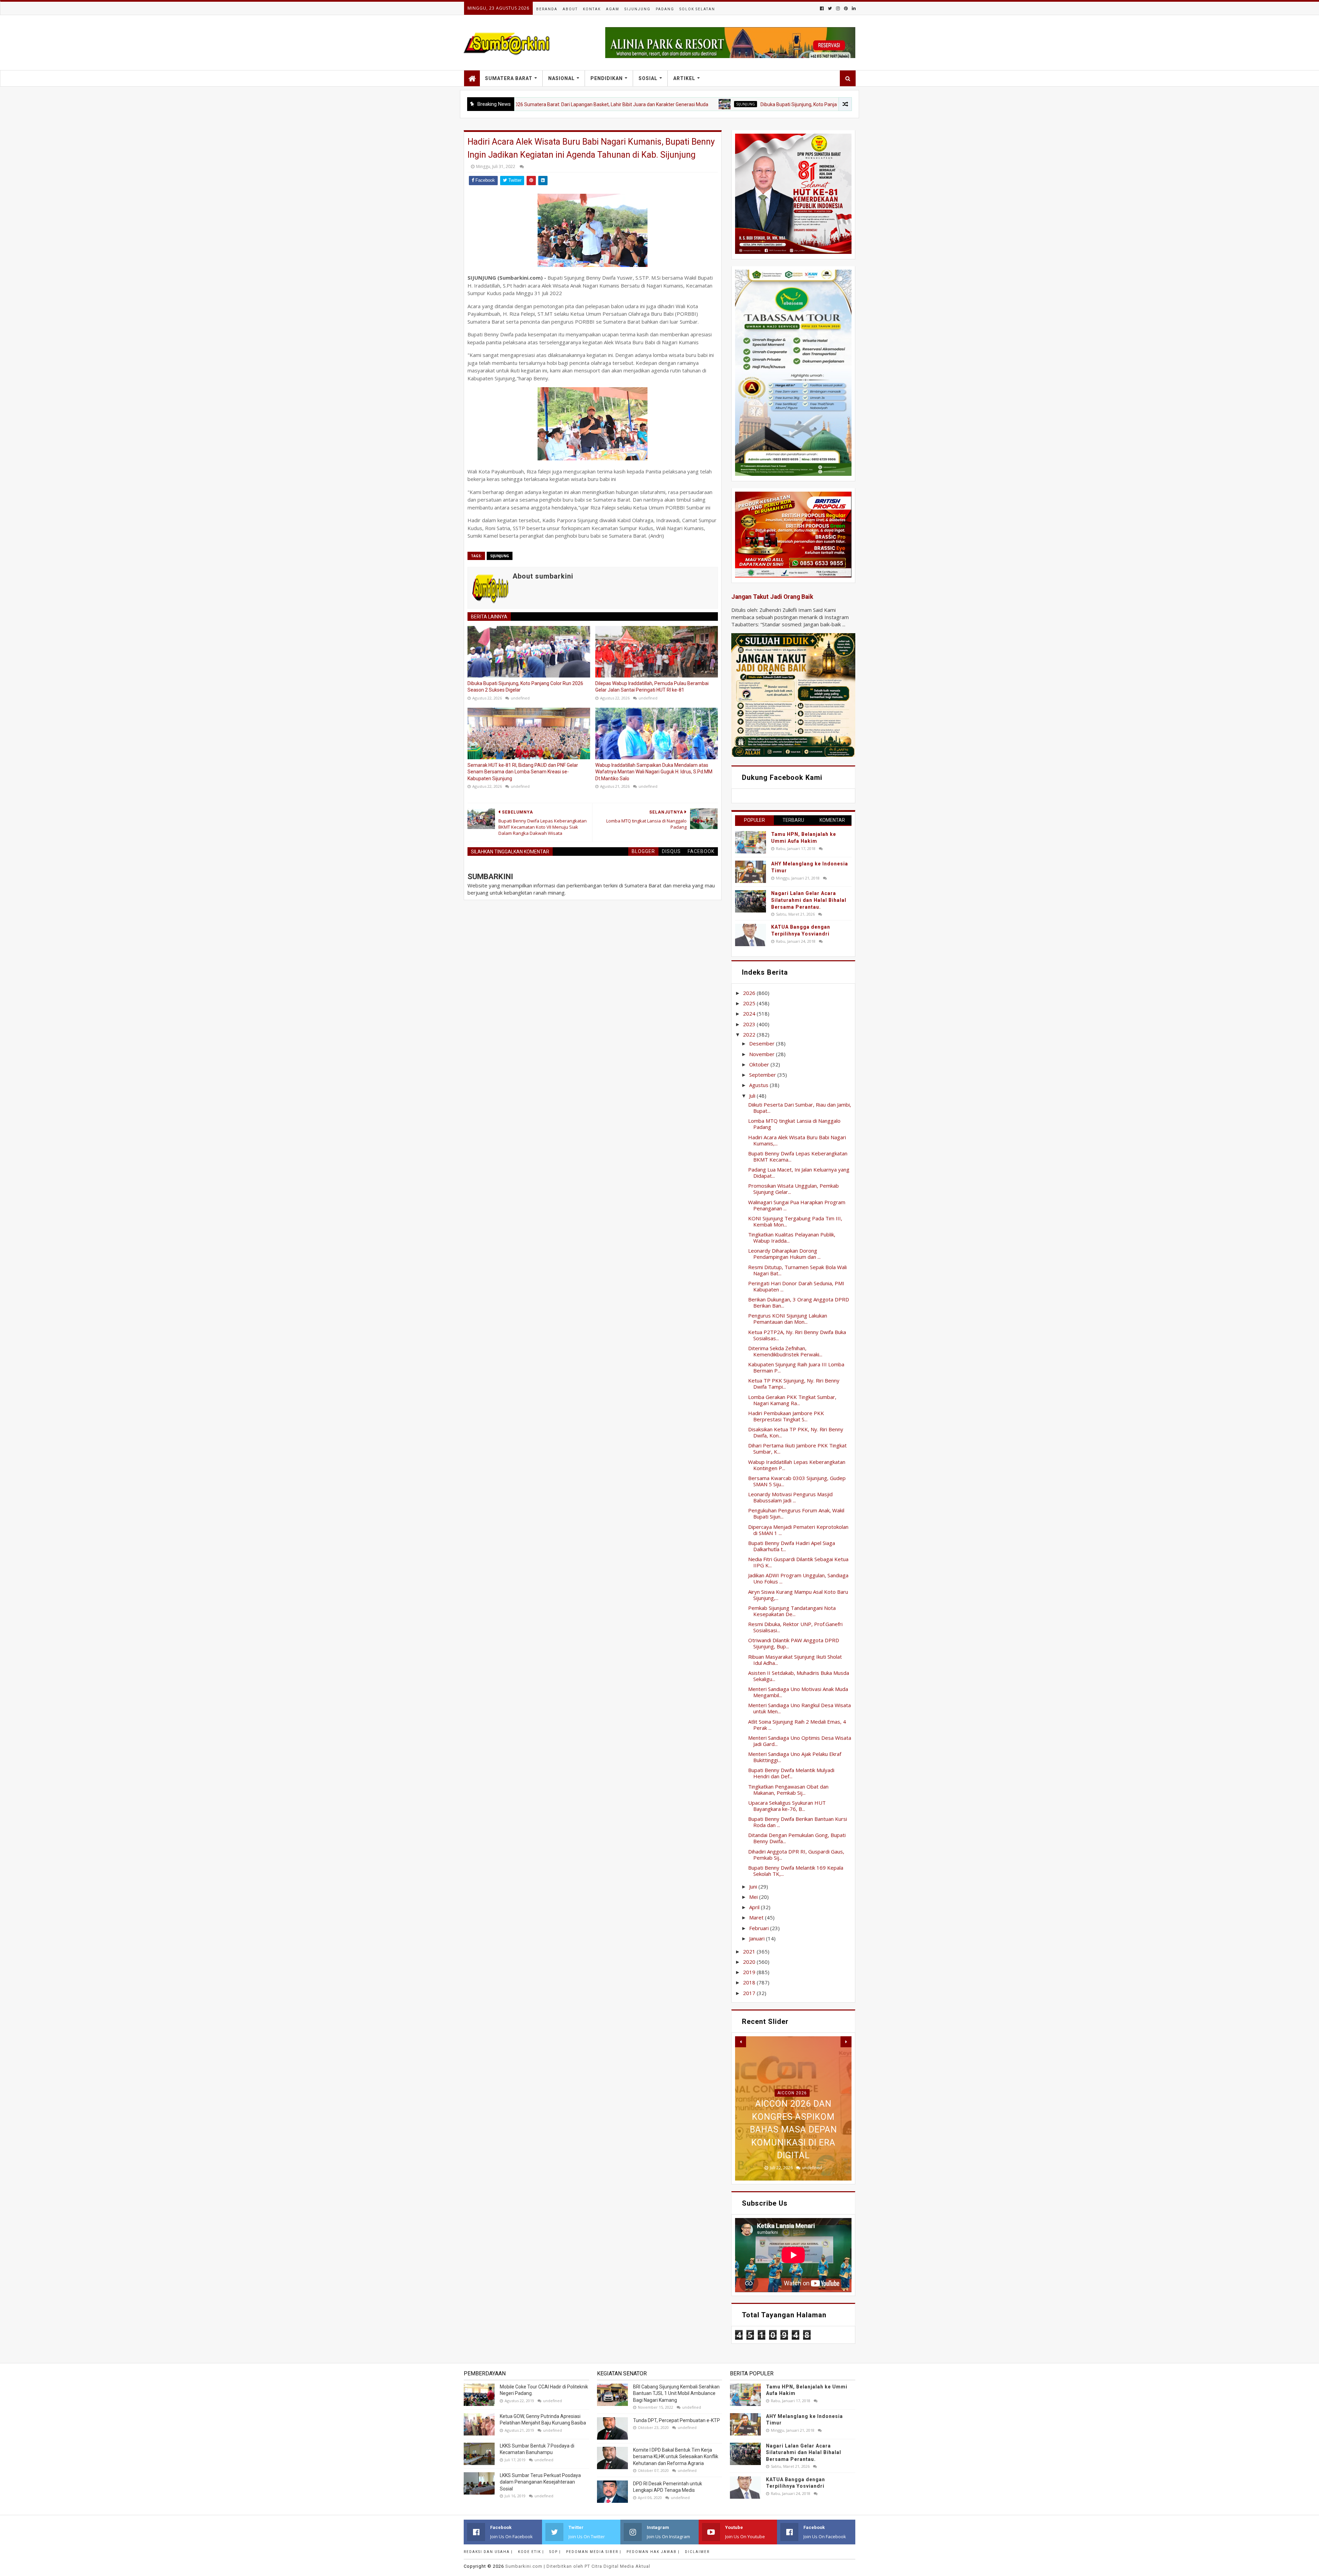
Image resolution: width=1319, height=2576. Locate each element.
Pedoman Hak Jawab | (653, 2552)
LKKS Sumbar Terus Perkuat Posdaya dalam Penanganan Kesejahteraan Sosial (540, 2482)
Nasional (561, 78)
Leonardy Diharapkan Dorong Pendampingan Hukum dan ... (784, 1254)
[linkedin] (853, 8)
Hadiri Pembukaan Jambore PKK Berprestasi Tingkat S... (786, 1416)
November (763, 1054)
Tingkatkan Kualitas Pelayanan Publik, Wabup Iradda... (792, 1237)
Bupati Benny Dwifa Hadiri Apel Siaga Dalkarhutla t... (792, 1546)
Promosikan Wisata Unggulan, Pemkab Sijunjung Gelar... (793, 1189)
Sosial (648, 78)
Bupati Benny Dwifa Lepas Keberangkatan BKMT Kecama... (798, 1156)
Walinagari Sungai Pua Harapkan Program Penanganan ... (797, 1205)
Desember (763, 1043)
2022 (750, 1034)
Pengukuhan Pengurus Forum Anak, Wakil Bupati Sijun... (796, 1513)
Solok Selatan (697, 9)
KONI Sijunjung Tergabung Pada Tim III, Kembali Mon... (795, 1221)
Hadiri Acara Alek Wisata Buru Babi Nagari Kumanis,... (797, 1140)
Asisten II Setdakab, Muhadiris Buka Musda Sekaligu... (799, 1676)
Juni (754, 1886)
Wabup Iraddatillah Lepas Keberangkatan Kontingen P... (797, 1465)
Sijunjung (638, 9)
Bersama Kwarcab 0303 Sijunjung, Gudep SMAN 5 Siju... (797, 1481)
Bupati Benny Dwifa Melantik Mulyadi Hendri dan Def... (791, 1773)
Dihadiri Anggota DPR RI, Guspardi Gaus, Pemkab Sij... (796, 1855)
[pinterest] (846, 8)
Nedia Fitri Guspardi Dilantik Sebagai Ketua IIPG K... (798, 1562)
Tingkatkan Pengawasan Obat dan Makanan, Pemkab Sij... (788, 1790)
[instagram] (838, 8)
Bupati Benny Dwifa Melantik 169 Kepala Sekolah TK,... (796, 1871)
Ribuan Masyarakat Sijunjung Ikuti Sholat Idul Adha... (795, 1660)
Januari (758, 1938)
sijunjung (550, 104)
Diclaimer (697, 2552)
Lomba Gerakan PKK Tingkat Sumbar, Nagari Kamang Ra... (792, 1400)
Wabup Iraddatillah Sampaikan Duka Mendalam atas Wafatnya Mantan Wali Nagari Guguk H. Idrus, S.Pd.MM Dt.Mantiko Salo (654, 772)
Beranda (547, 9)
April (755, 1907)
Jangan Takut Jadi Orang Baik (772, 597)
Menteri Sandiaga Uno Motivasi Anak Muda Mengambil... (798, 1692)
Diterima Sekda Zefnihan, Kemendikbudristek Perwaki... (785, 1351)
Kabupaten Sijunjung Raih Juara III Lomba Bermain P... (796, 1367)
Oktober (760, 1064)
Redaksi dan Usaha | (488, 2552)
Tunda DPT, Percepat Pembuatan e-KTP (677, 2420)
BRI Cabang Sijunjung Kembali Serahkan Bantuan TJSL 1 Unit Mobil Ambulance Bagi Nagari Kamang (676, 2393)
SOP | (555, 2552)
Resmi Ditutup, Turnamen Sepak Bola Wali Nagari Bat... (797, 1270)
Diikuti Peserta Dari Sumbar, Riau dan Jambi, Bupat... (800, 1108)
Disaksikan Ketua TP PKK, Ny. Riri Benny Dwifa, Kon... (796, 1432)
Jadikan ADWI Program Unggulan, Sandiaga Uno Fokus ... (798, 1578)
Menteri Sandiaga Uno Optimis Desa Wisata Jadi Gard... (800, 1741)
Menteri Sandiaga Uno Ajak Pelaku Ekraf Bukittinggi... (795, 1757)
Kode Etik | (531, 2552)
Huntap (792, 2080)
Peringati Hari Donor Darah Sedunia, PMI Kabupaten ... (796, 1286)
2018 (750, 1982)
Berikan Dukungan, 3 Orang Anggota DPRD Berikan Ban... (799, 1302)
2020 (750, 1962)
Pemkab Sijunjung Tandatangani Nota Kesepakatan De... (792, 1611)
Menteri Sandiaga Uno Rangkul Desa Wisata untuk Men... (799, 1708)
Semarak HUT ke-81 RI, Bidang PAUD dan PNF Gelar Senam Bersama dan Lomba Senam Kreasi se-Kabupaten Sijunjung (523, 772)
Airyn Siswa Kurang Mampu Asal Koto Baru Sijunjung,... (798, 1595)
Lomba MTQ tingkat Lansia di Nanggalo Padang (794, 1124)
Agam (613, 9)
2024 (750, 1013)
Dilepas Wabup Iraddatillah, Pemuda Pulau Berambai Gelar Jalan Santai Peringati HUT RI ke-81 (652, 687)
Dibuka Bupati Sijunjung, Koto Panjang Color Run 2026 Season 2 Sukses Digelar (650, 104)
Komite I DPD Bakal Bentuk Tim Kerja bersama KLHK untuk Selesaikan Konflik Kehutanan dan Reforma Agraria (676, 2457)
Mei (754, 1897)
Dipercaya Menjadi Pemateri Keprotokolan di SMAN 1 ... (798, 1530)
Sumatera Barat (509, 78)
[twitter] (830, 8)
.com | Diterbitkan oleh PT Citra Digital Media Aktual (578, 2566)
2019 (750, 1972)
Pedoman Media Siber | (594, 2552)
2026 (750, 993)
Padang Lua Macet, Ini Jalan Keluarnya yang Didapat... (799, 1173)
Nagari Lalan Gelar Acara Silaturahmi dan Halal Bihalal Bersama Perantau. (809, 900)
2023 (750, 1024)
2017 (750, 1993)
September (763, 1075)
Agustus (759, 1085)
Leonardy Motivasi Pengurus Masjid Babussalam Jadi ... (790, 1497)
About (570, 9)
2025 (750, 1003)
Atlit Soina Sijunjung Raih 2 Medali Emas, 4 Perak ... (797, 1725)
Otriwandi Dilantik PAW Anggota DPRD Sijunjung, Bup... (794, 1643)
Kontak (592, 9)
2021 (750, 1951)
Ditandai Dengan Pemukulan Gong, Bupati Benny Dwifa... (797, 1838)
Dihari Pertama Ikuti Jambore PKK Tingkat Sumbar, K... (797, 1448)
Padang (665, 9)
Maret (757, 1917)
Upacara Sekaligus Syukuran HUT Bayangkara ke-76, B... (787, 1806)
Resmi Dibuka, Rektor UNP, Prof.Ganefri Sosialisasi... (795, 1627)
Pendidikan (607, 78)
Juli (753, 1096)
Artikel (684, 78)
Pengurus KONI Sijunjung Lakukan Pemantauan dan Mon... (788, 1319)
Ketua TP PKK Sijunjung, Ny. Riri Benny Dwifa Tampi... (794, 1384)
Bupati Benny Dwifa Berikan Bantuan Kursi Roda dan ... (798, 1822)
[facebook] (822, 8)
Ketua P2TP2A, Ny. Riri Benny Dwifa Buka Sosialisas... (797, 1335)
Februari (760, 1928)
